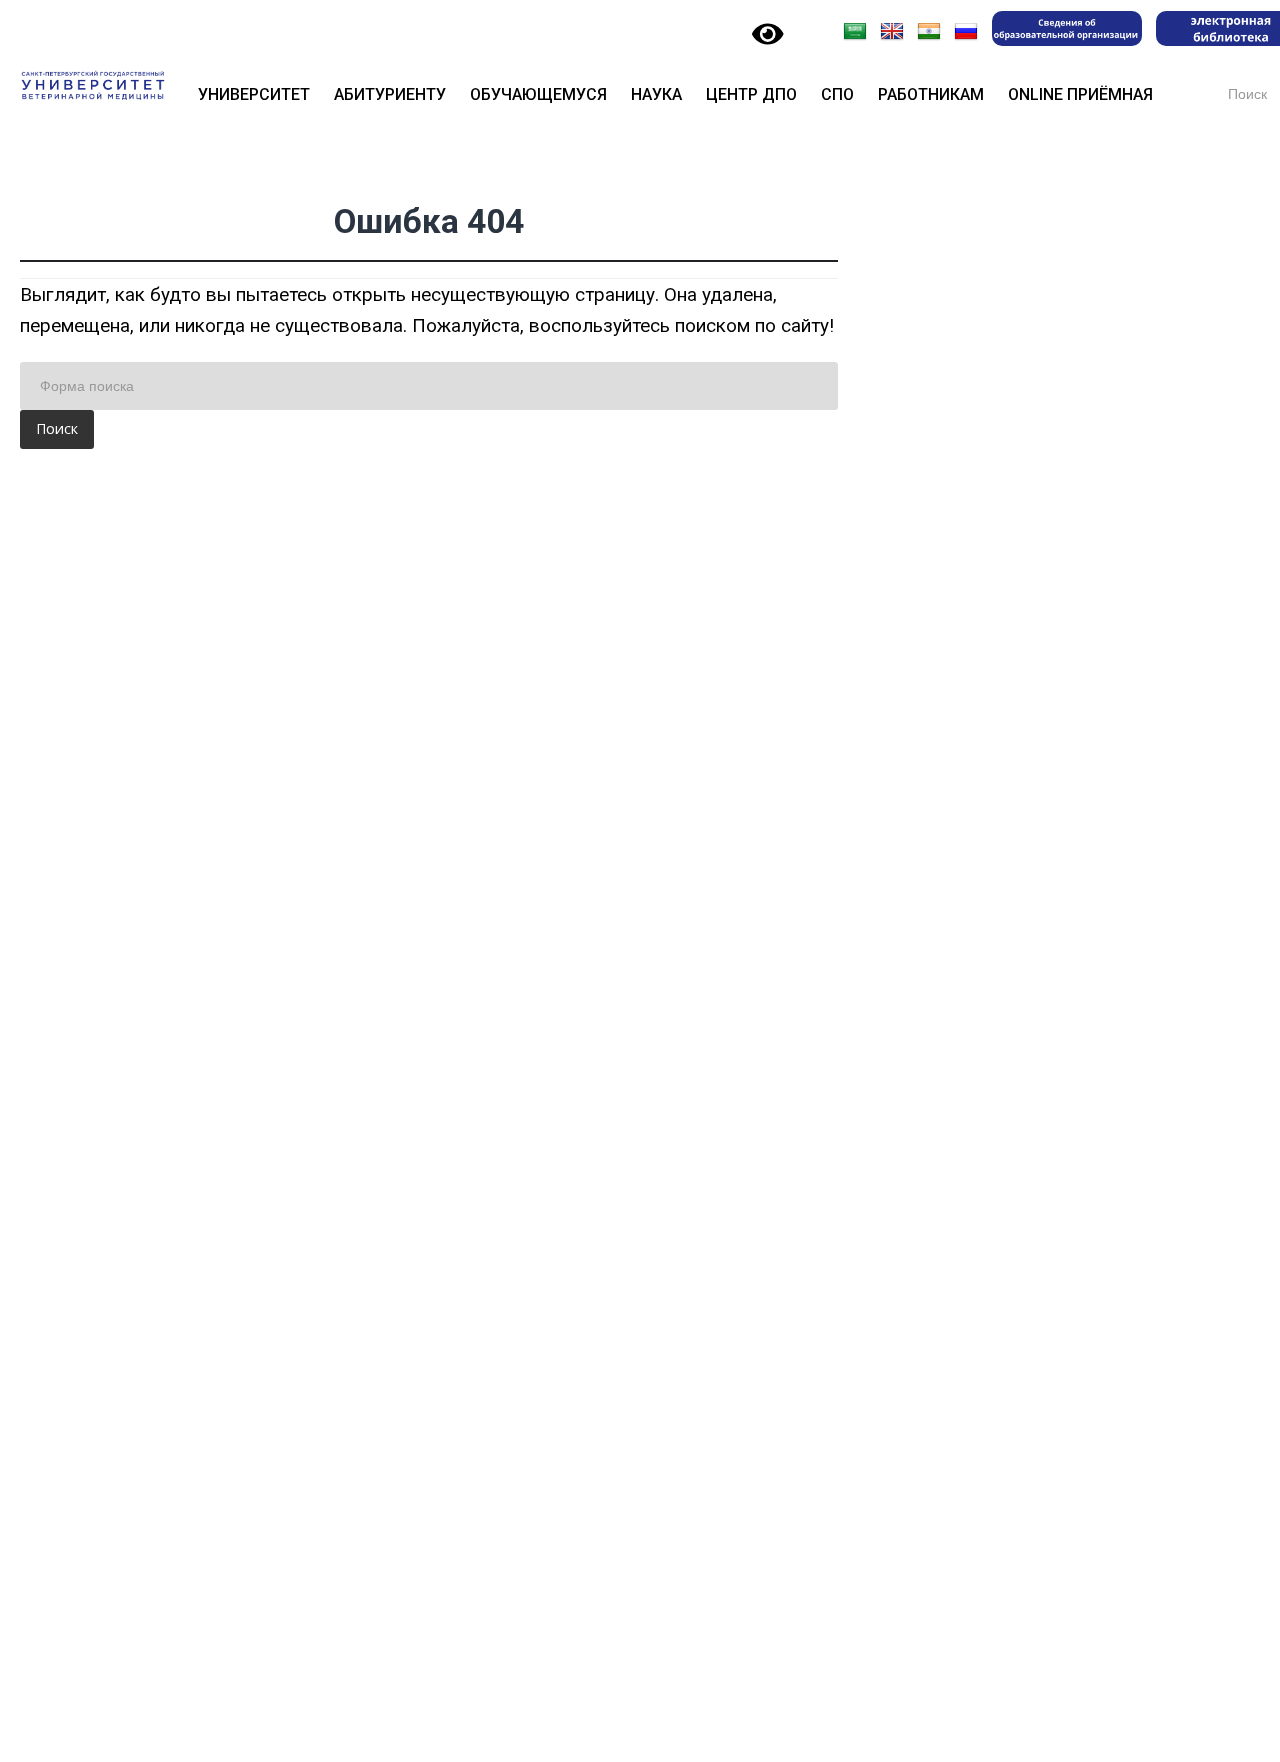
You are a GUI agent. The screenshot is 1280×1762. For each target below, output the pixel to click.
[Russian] (966, 32)
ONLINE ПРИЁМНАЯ (1080, 94)
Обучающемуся (538, 94)
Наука (656, 94)
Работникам (931, 94)
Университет (254, 94)
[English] (892, 32)
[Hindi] (929, 32)
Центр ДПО (751, 94)
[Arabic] (855, 32)
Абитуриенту (390, 94)
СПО (837, 94)
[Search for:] (429, 386)
